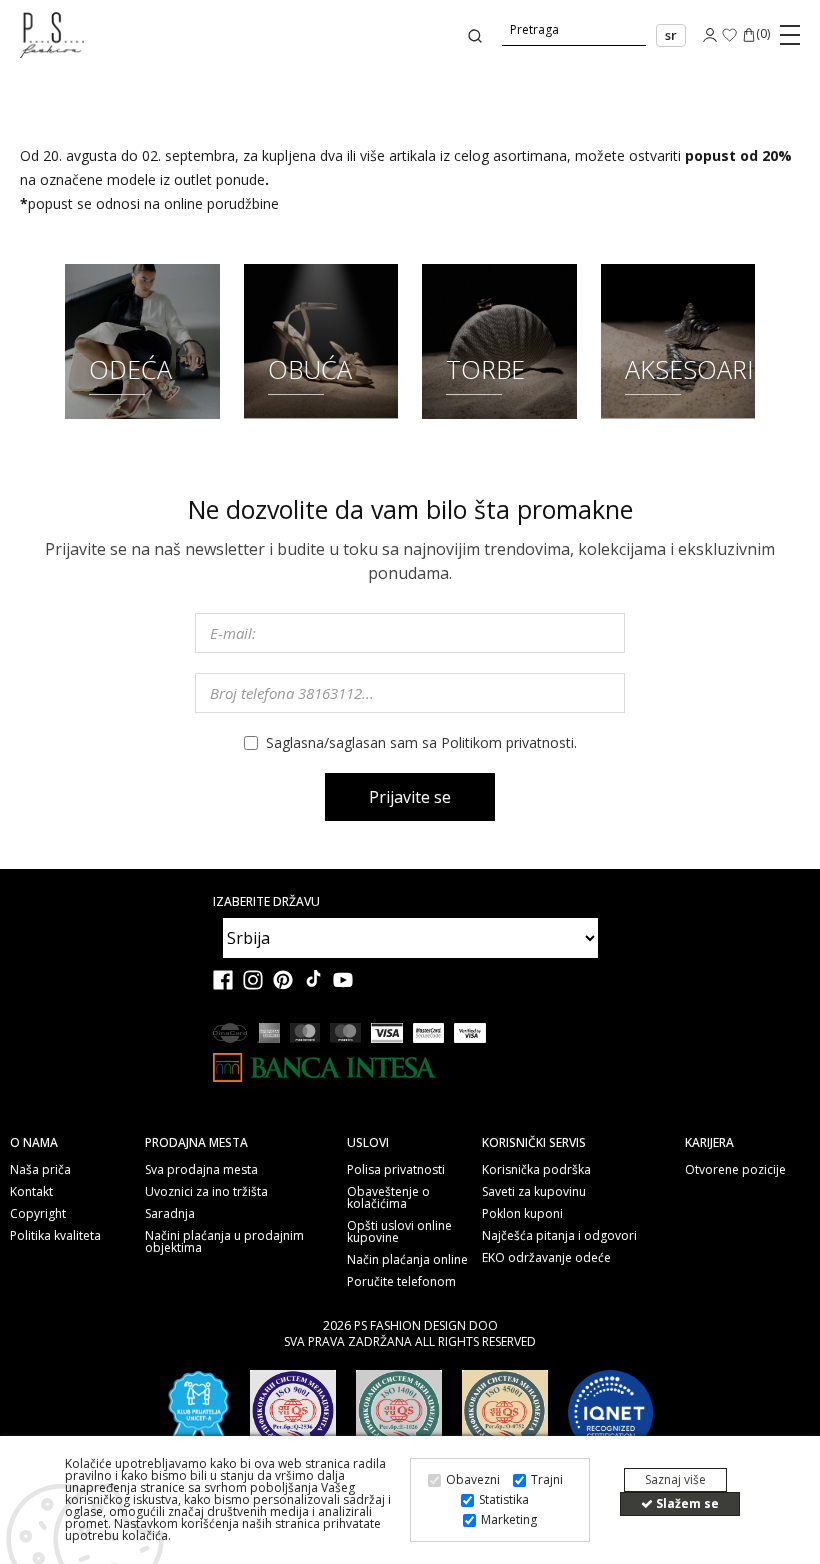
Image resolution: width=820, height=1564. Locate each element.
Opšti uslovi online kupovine (399, 1232)
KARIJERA (709, 1143)
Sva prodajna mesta (201, 1170)
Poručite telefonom (401, 1282)
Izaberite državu (266, 902)
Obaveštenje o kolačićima (388, 1198)
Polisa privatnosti (396, 1170)
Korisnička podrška (536, 1170)
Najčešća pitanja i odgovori (559, 1236)
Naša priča (40, 1170)
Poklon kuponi (522, 1214)
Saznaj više (675, 1479)
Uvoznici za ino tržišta (206, 1192)
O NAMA (34, 1143)
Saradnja (170, 1214)
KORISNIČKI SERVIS (534, 1143)
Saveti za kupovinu (534, 1192)
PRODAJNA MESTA (196, 1143)
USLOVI (368, 1143)
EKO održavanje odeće (546, 1258)
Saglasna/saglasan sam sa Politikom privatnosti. (421, 742)
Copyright (38, 1214)
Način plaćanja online (407, 1260)
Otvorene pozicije (735, 1170)
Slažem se (686, 1503)
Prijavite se (410, 797)
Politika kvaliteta (55, 1236)
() (763, 35)
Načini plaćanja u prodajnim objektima (224, 1242)
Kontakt (31, 1192)
